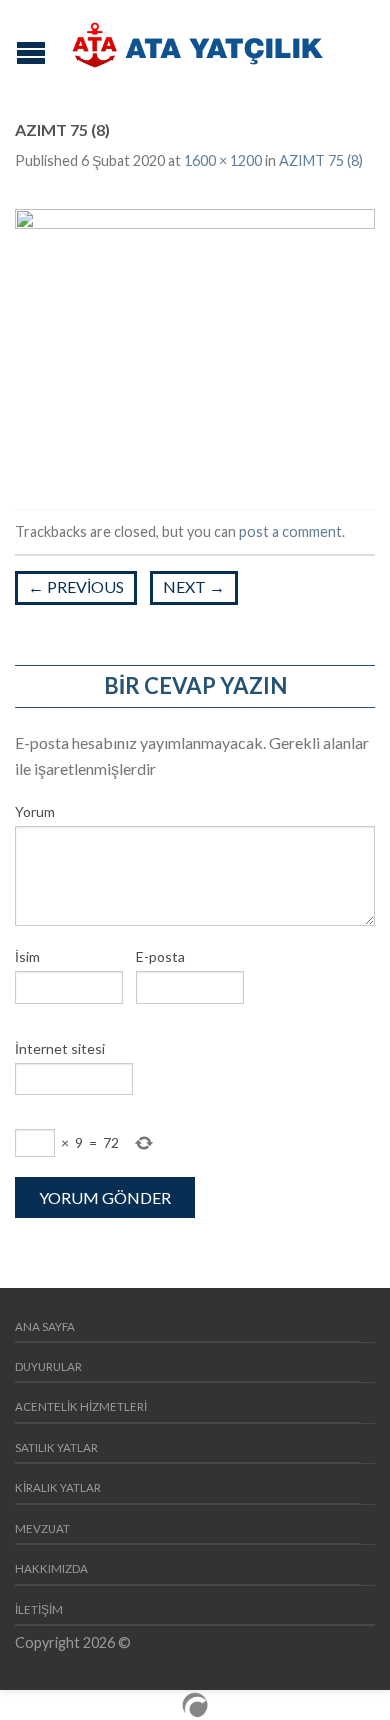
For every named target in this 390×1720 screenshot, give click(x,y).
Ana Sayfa (45, 1326)
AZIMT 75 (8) (321, 160)
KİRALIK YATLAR (58, 1487)
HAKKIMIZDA (51, 1568)
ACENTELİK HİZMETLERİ (81, 1406)
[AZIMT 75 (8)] (195, 341)
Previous (76, 586)
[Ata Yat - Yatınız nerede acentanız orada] (197, 45)
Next (194, 586)
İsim (27, 956)
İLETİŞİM (39, 1609)
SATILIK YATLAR (56, 1447)
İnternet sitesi (60, 1048)
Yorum (35, 811)
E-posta (160, 956)
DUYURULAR (48, 1366)
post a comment (290, 531)
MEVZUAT (42, 1528)
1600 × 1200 (223, 160)
